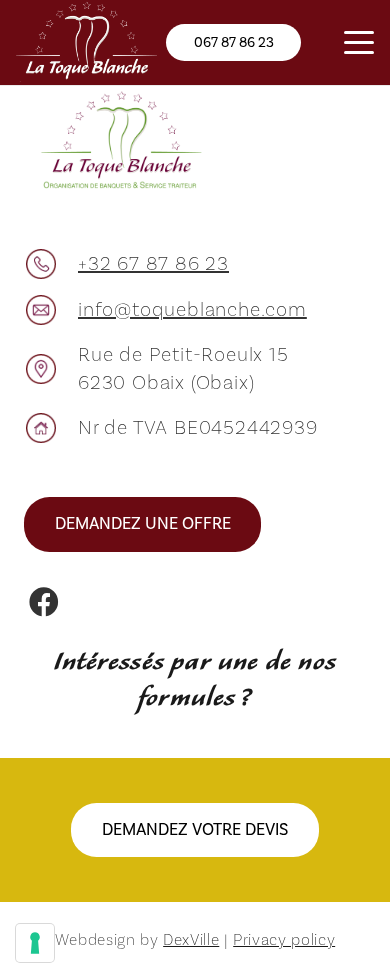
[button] (359, 43)
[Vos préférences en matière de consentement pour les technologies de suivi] (35, 943)
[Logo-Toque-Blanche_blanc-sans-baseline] (86, 42)
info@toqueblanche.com (192, 310)
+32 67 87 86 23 (153, 264)
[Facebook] (44, 602)
